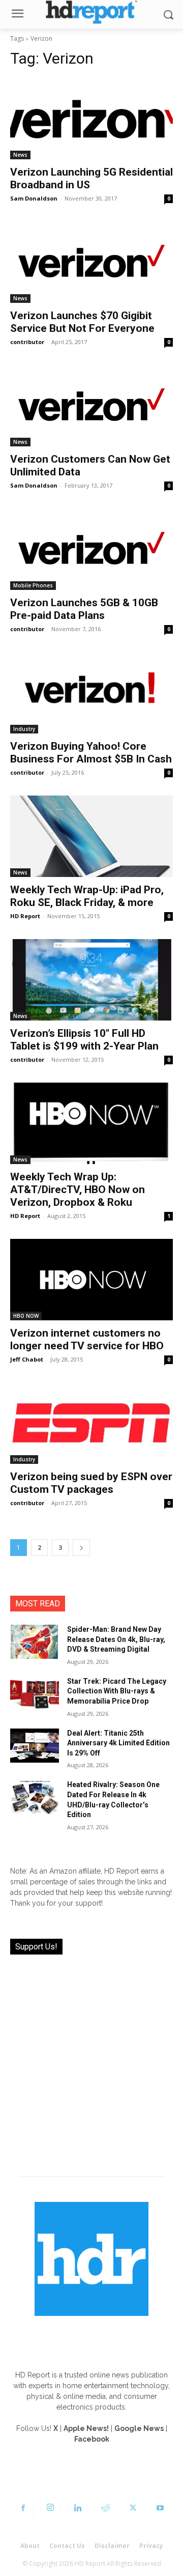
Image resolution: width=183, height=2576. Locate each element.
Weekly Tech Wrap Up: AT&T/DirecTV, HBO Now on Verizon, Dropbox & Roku (78, 1190)
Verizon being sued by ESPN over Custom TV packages (91, 1483)
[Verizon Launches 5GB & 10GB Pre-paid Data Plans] (91, 549)
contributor (27, 342)
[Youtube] (160, 2508)
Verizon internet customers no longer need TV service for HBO (87, 1339)
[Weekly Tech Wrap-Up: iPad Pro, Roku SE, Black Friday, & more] (91, 836)
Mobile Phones (33, 585)
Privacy (151, 2546)
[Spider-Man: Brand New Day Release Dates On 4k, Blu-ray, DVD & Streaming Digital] (35, 1642)
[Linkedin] (78, 2508)
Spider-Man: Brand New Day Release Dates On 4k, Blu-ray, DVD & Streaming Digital (116, 1639)
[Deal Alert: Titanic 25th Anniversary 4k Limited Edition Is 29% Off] (35, 1746)
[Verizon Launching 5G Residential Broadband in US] (91, 119)
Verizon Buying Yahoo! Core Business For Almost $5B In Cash (91, 753)
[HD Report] (91, 12)
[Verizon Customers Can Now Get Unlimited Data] (91, 406)
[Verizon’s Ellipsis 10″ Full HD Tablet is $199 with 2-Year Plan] (91, 980)
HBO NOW (26, 1316)
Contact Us (67, 2546)
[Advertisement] (91, 2059)
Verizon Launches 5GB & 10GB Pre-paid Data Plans (84, 609)
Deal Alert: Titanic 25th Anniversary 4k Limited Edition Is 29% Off (118, 1743)
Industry (24, 729)
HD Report (25, 916)
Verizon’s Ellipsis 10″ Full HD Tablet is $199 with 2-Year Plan (84, 1040)
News (20, 155)
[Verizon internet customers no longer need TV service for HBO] (91, 1280)
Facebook (92, 2439)
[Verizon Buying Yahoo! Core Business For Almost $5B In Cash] (91, 693)
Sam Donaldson (34, 198)
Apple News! (86, 2428)
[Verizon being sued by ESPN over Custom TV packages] (91, 1423)
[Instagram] (50, 2508)
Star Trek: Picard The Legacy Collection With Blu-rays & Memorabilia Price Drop (117, 1691)
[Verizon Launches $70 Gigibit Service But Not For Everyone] (91, 262)
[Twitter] (133, 2508)
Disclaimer (112, 2546)
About (30, 2546)
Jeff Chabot (27, 1359)
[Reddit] (105, 2508)
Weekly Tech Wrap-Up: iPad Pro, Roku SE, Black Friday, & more (87, 896)
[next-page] (81, 1548)
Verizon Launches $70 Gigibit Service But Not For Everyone (82, 322)
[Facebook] (23, 2508)
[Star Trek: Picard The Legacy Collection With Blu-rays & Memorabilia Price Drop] (35, 1694)
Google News (139, 2428)
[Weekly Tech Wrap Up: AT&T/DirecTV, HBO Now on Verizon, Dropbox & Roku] (91, 1123)
